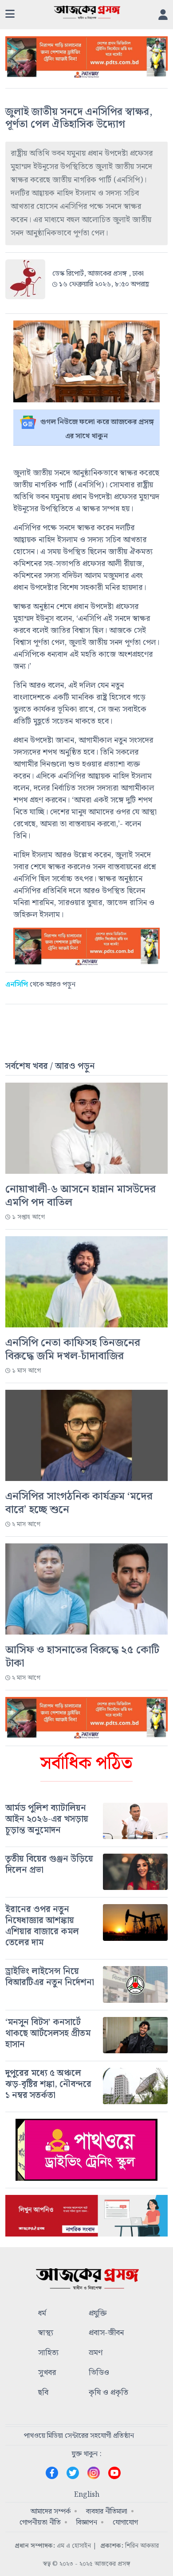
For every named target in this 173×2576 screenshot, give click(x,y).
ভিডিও (99, 2373)
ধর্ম (42, 2314)
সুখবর (47, 2373)
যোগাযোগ (125, 2523)
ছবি (43, 2393)
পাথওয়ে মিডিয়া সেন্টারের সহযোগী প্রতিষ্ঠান (79, 2436)
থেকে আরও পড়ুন (40, 985)
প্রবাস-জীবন (106, 2333)
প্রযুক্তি (98, 2314)
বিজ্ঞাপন (87, 2523)
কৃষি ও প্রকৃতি (108, 2393)
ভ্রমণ (96, 2353)
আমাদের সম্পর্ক (51, 2512)
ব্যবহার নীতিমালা (107, 2512)
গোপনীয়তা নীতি (40, 2523)
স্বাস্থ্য (46, 2333)
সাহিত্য (48, 2353)
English (87, 2495)
